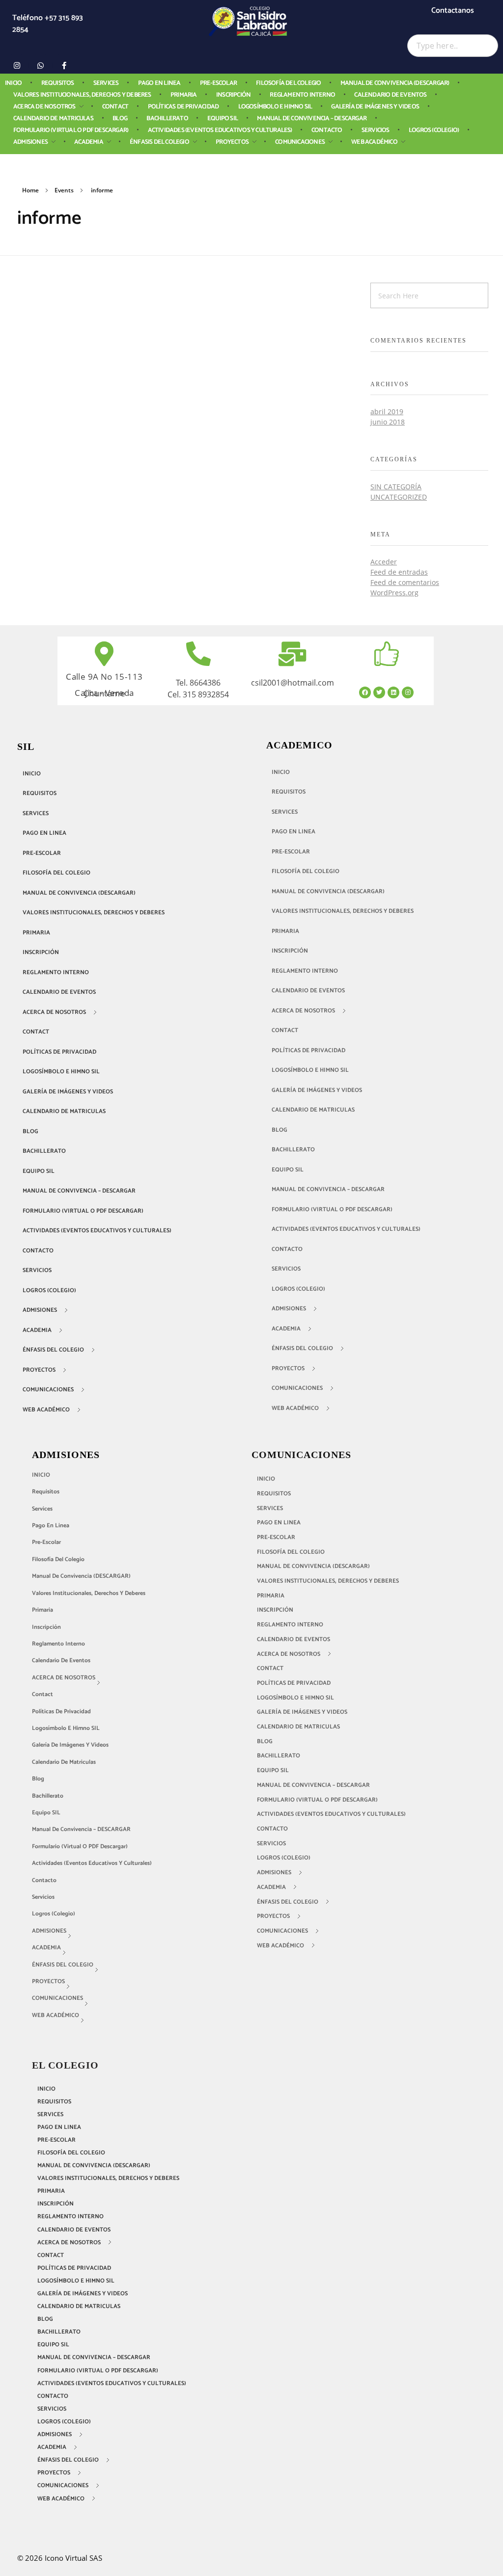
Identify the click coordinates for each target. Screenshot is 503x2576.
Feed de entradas (399, 572)
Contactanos (453, 11)
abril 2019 (387, 412)
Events (64, 190)
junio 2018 (388, 422)
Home (30, 190)
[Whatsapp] (40, 65)
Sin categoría (396, 487)
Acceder (384, 562)
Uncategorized (399, 497)
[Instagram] (17, 65)
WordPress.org (394, 593)
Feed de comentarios (405, 582)
